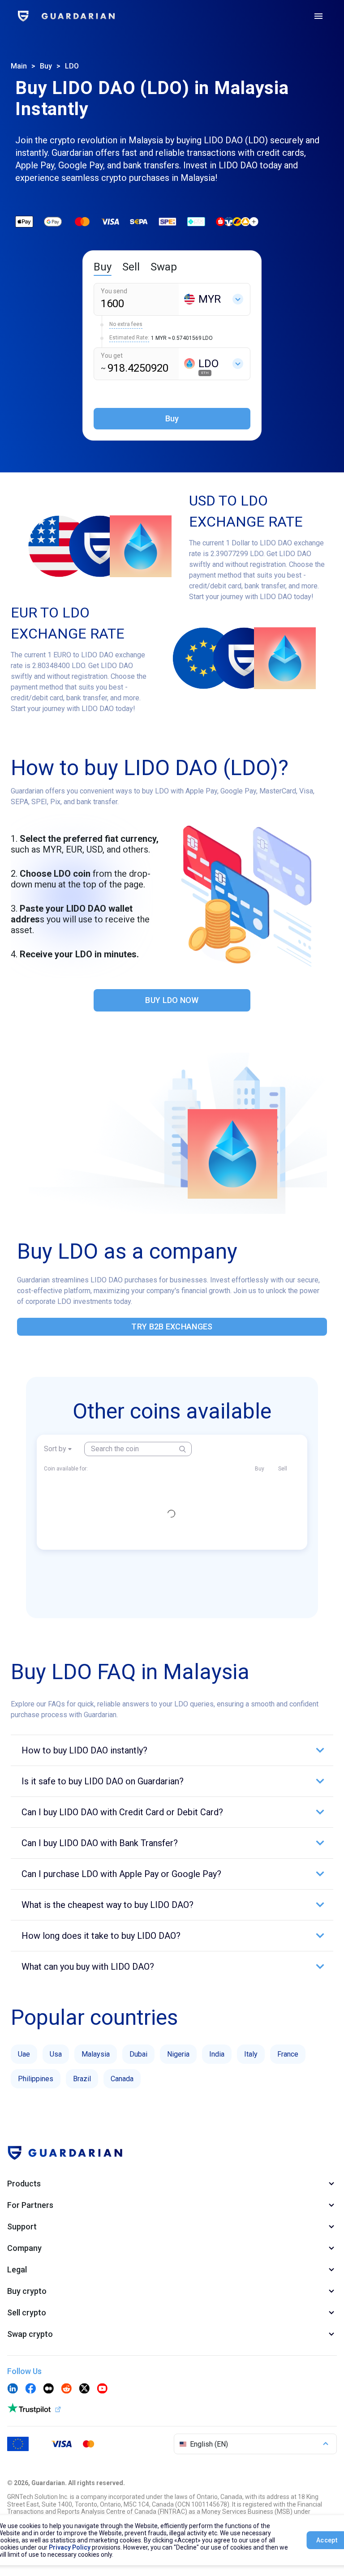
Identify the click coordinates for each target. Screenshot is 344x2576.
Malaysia (96, 2054)
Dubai (138, 2054)
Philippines (36, 2079)
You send (114, 291)
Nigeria (178, 2054)
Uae (24, 2054)
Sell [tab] (131, 267)
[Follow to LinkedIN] (13, 2389)
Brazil (82, 2079)
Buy (46, 66)
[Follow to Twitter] (84, 2389)
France (288, 2054)
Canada (122, 2079)
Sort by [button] (55, 1449)
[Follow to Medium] (48, 2389)
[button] (172, 1750)
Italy (251, 2054)
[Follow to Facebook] (30, 2389)
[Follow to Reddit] (66, 2389)
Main (19, 66)
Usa (56, 2054)
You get (112, 356)
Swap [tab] (164, 267)
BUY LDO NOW (172, 1000)
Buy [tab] (103, 267)
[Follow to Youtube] (102, 2389)
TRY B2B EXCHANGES (172, 1327)
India (217, 2054)
